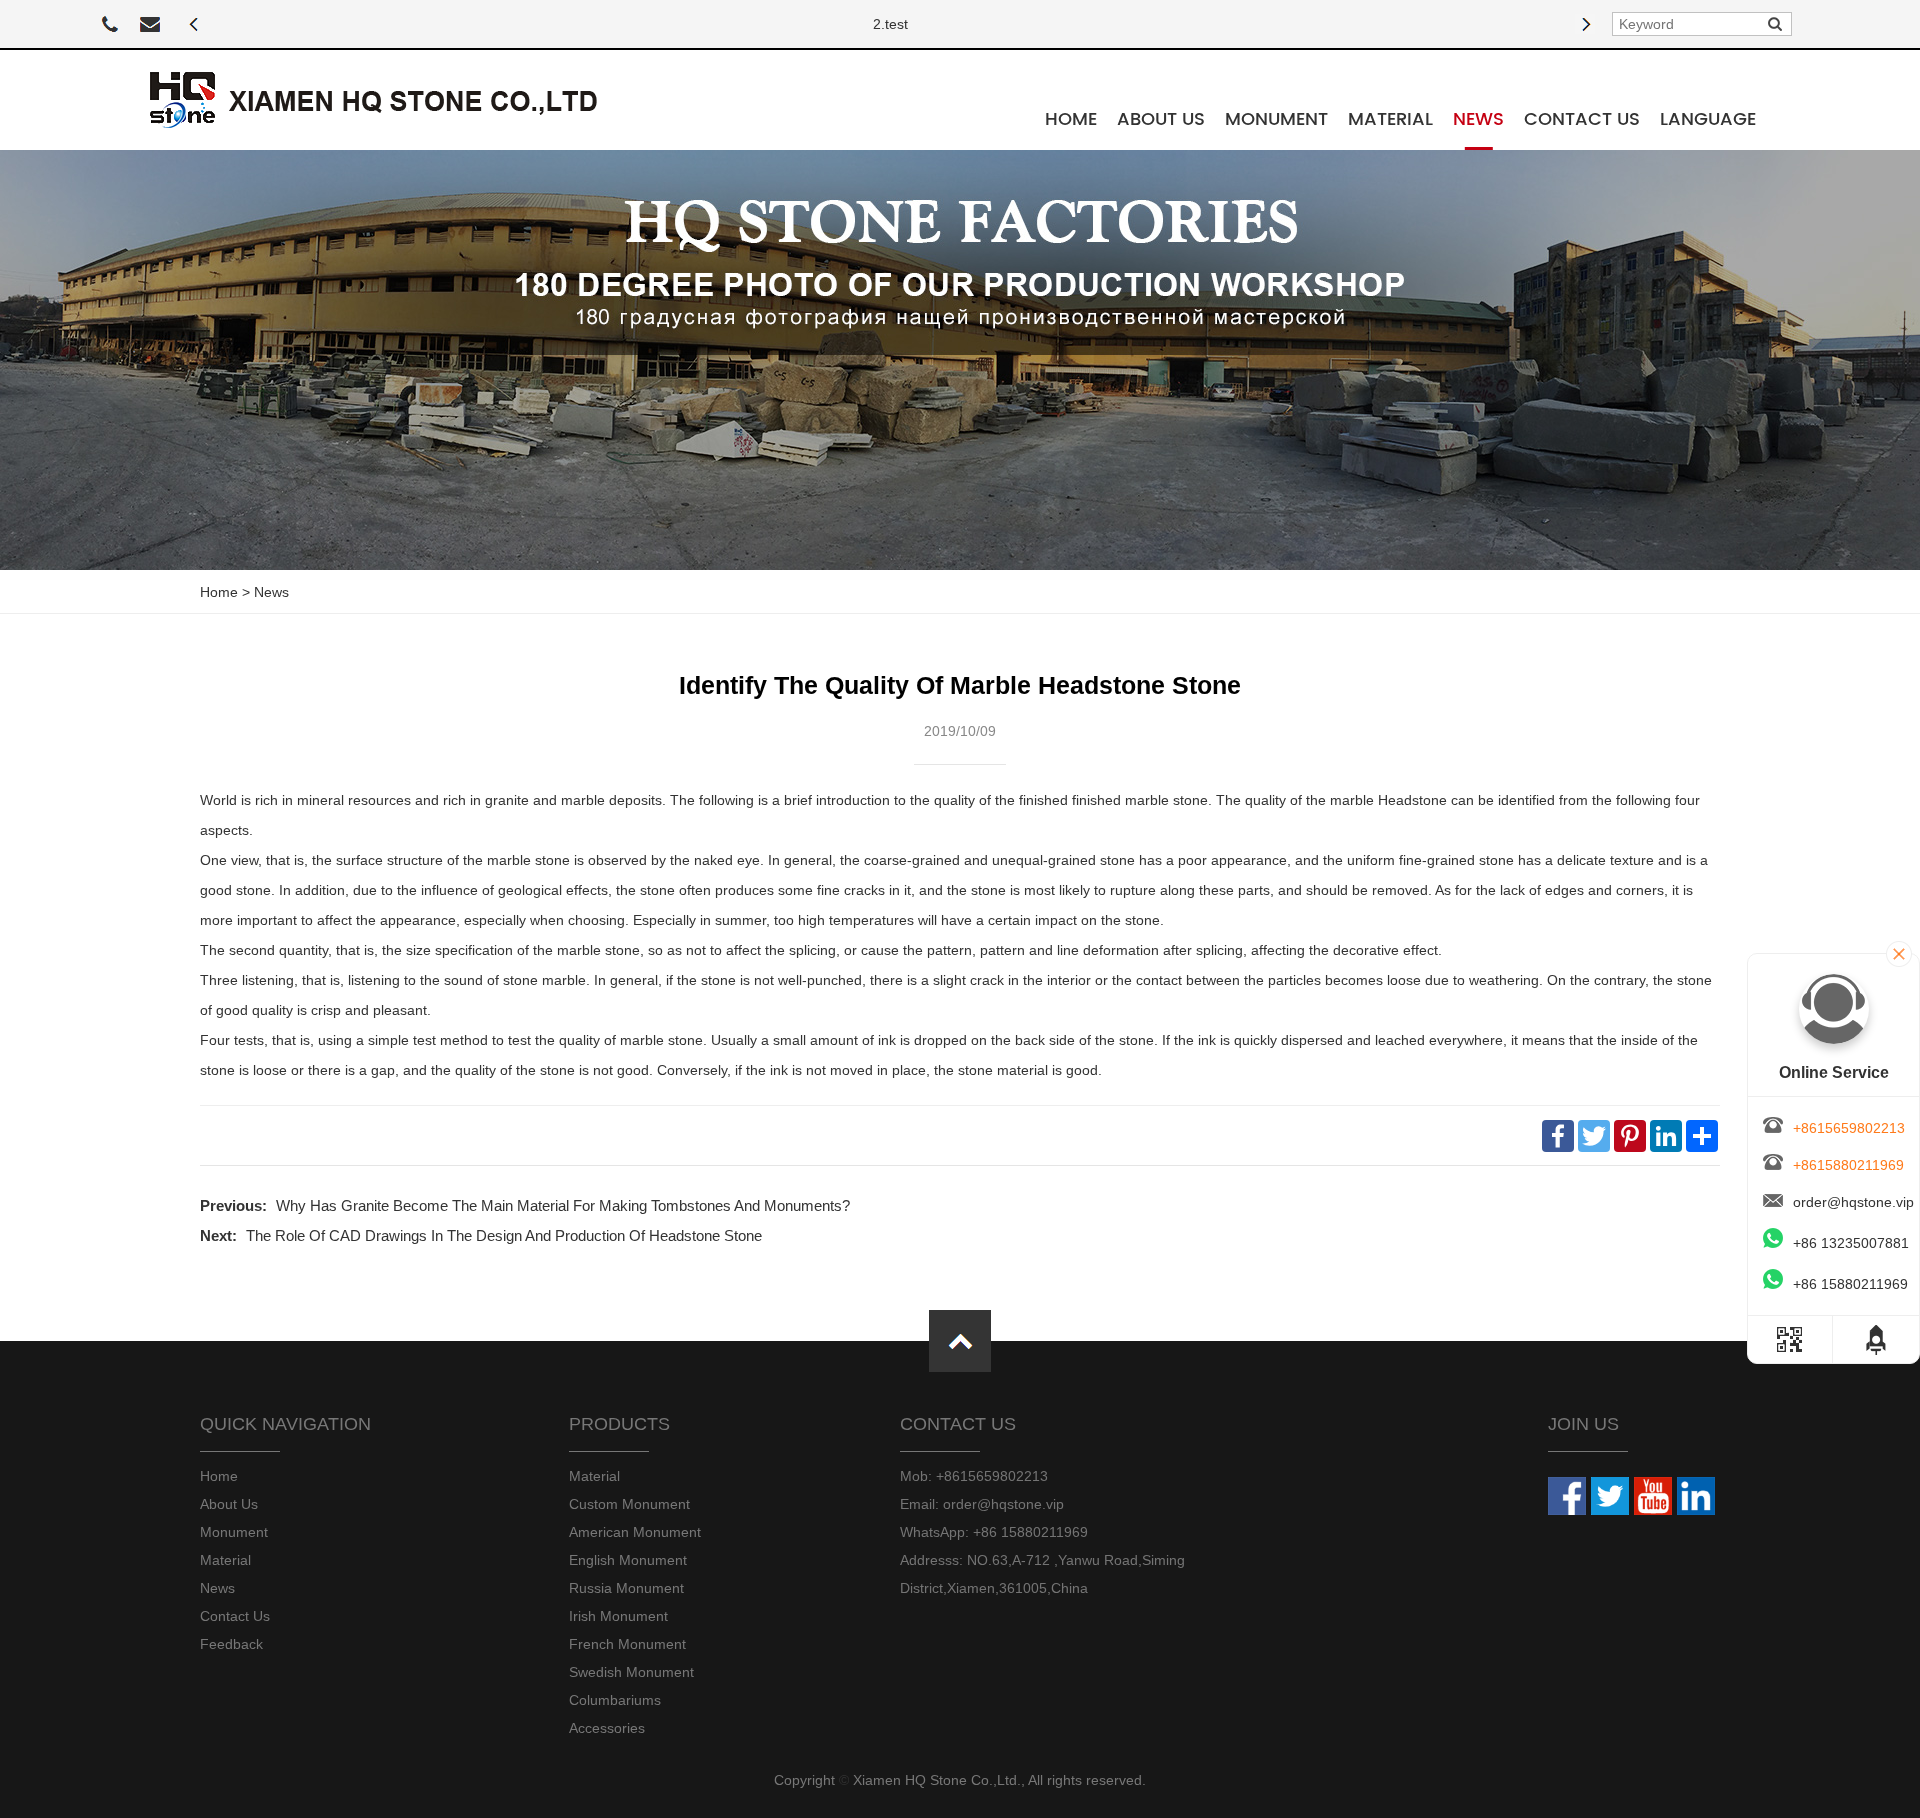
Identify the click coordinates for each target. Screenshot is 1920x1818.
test (896, 24)
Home (1071, 119)
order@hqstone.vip (1853, 1202)
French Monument (627, 1644)
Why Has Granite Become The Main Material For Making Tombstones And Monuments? (563, 1205)
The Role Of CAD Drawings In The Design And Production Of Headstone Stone (504, 1235)
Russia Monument (626, 1588)
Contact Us (1582, 119)
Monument (1276, 119)
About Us (1161, 119)
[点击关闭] (1899, 954)
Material (1390, 119)
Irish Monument (618, 1616)
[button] (195, 24)
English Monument (628, 1560)
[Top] (1860, 1339)
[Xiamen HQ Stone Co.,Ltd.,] (374, 100)
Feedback (231, 1644)
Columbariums (615, 1700)
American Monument (635, 1532)
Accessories (607, 1728)
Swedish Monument (631, 1672)
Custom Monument (629, 1504)
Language (1708, 119)
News (1478, 119)
